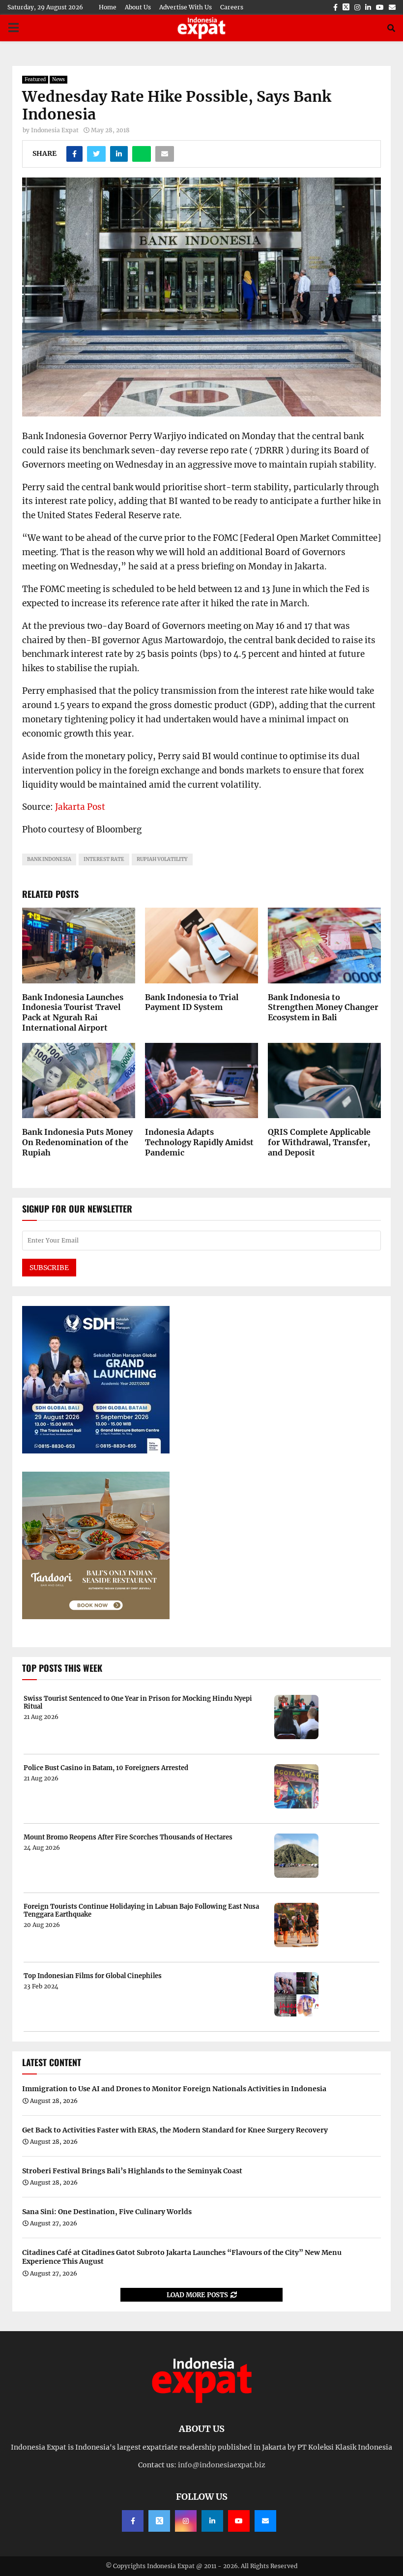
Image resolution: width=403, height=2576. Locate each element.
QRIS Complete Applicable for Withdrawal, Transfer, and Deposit (319, 1142)
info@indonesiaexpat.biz (222, 2465)
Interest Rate (104, 859)
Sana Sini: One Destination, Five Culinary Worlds (107, 2212)
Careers (232, 7)
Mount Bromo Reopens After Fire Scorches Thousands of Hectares (128, 1837)
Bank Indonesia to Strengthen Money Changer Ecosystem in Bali (323, 1007)
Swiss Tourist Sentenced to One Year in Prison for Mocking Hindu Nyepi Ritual (138, 1703)
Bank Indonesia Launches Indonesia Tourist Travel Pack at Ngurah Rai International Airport (73, 1012)
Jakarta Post (80, 807)
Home (108, 7)
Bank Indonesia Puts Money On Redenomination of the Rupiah (77, 1142)
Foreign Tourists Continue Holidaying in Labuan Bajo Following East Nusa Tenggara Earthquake (141, 1910)
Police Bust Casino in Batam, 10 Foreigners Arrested (106, 1768)
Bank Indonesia (49, 859)
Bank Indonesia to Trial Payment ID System (192, 1002)
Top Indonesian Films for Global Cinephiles (93, 1976)
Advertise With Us (186, 7)
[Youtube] (239, 2521)
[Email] (265, 2521)
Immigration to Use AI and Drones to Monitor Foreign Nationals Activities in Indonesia (174, 2089)
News (58, 79)
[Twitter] (159, 2521)
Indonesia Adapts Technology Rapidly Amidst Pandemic (199, 1142)
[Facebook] (133, 2521)
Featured (35, 79)
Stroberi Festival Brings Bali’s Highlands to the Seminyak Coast (132, 2171)
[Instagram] (186, 2521)
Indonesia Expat (55, 130)
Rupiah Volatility (162, 859)
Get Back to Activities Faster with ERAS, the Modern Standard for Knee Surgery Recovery (175, 2130)
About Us (138, 7)
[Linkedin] (212, 2521)
